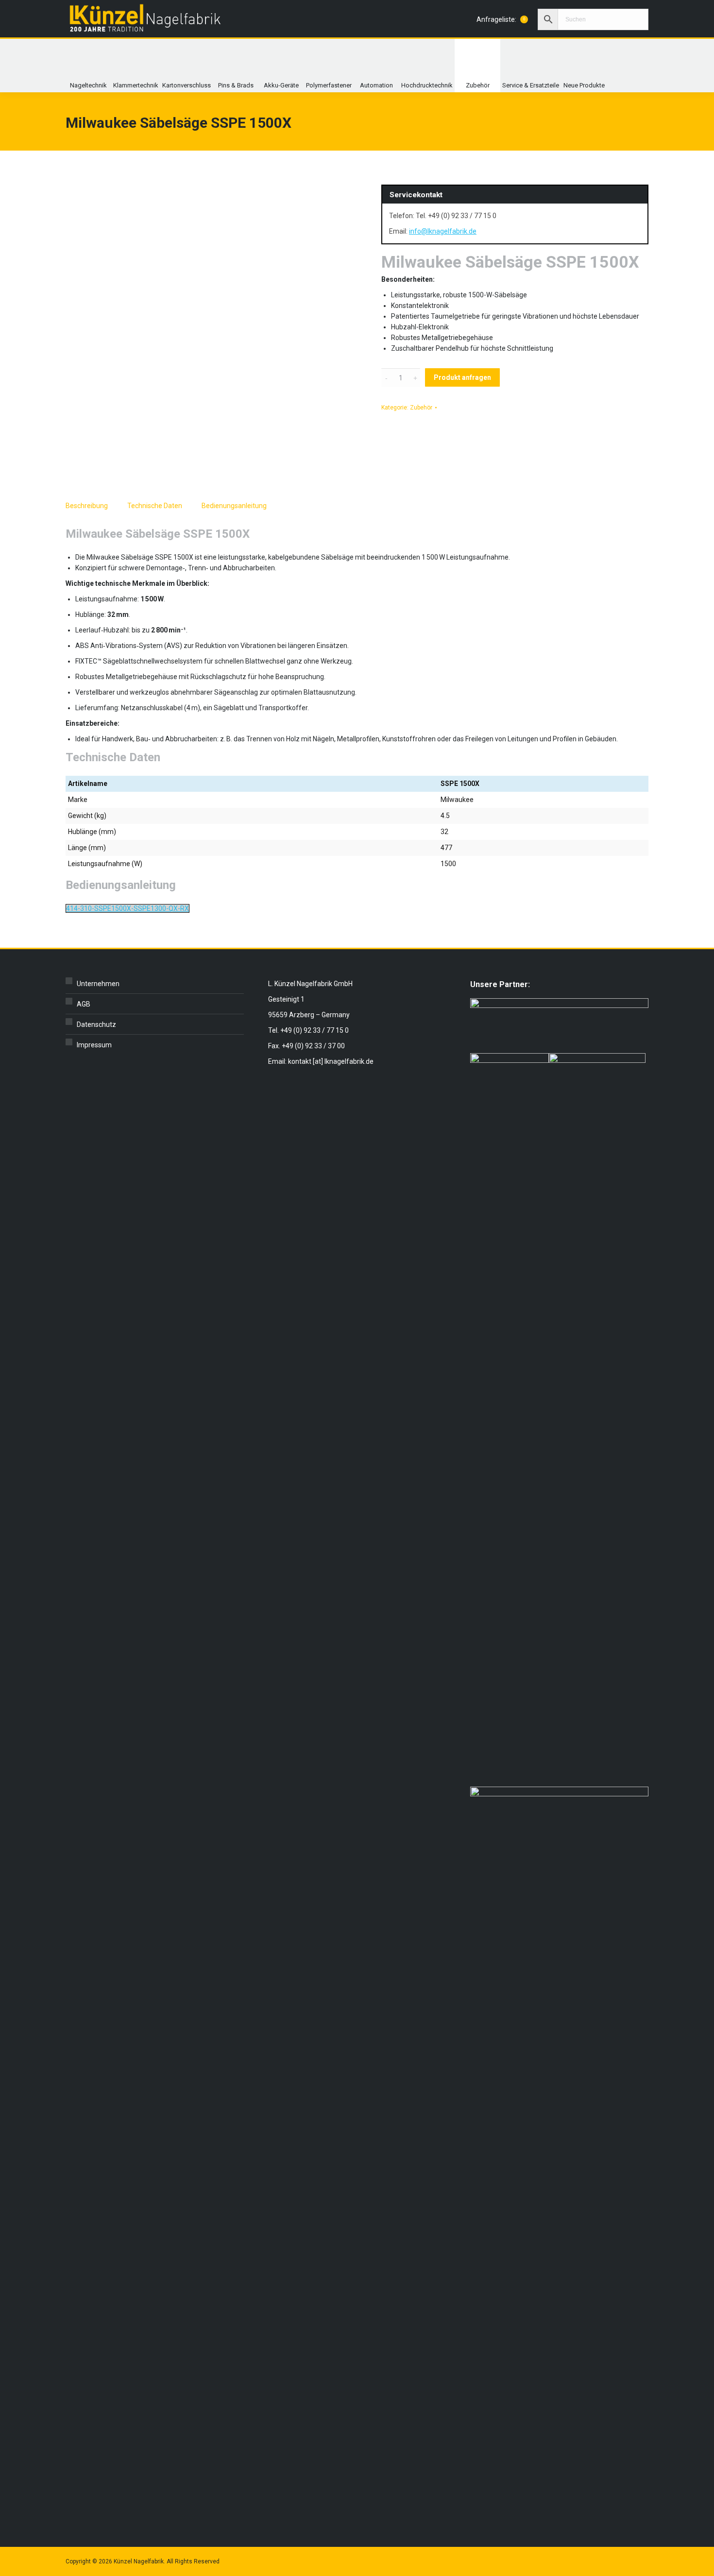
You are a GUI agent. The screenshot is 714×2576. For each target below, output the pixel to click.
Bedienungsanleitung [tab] (234, 506)
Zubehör (421, 408)
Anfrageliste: (501, 19)
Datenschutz (96, 1024)
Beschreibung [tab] (87, 506)
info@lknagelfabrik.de (443, 231)
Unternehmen (98, 984)
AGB (84, 1004)
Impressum (94, 1045)
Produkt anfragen (462, 377)
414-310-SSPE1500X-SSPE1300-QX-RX (127, 908)
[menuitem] (88, 66)
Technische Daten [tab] (155, 506)
